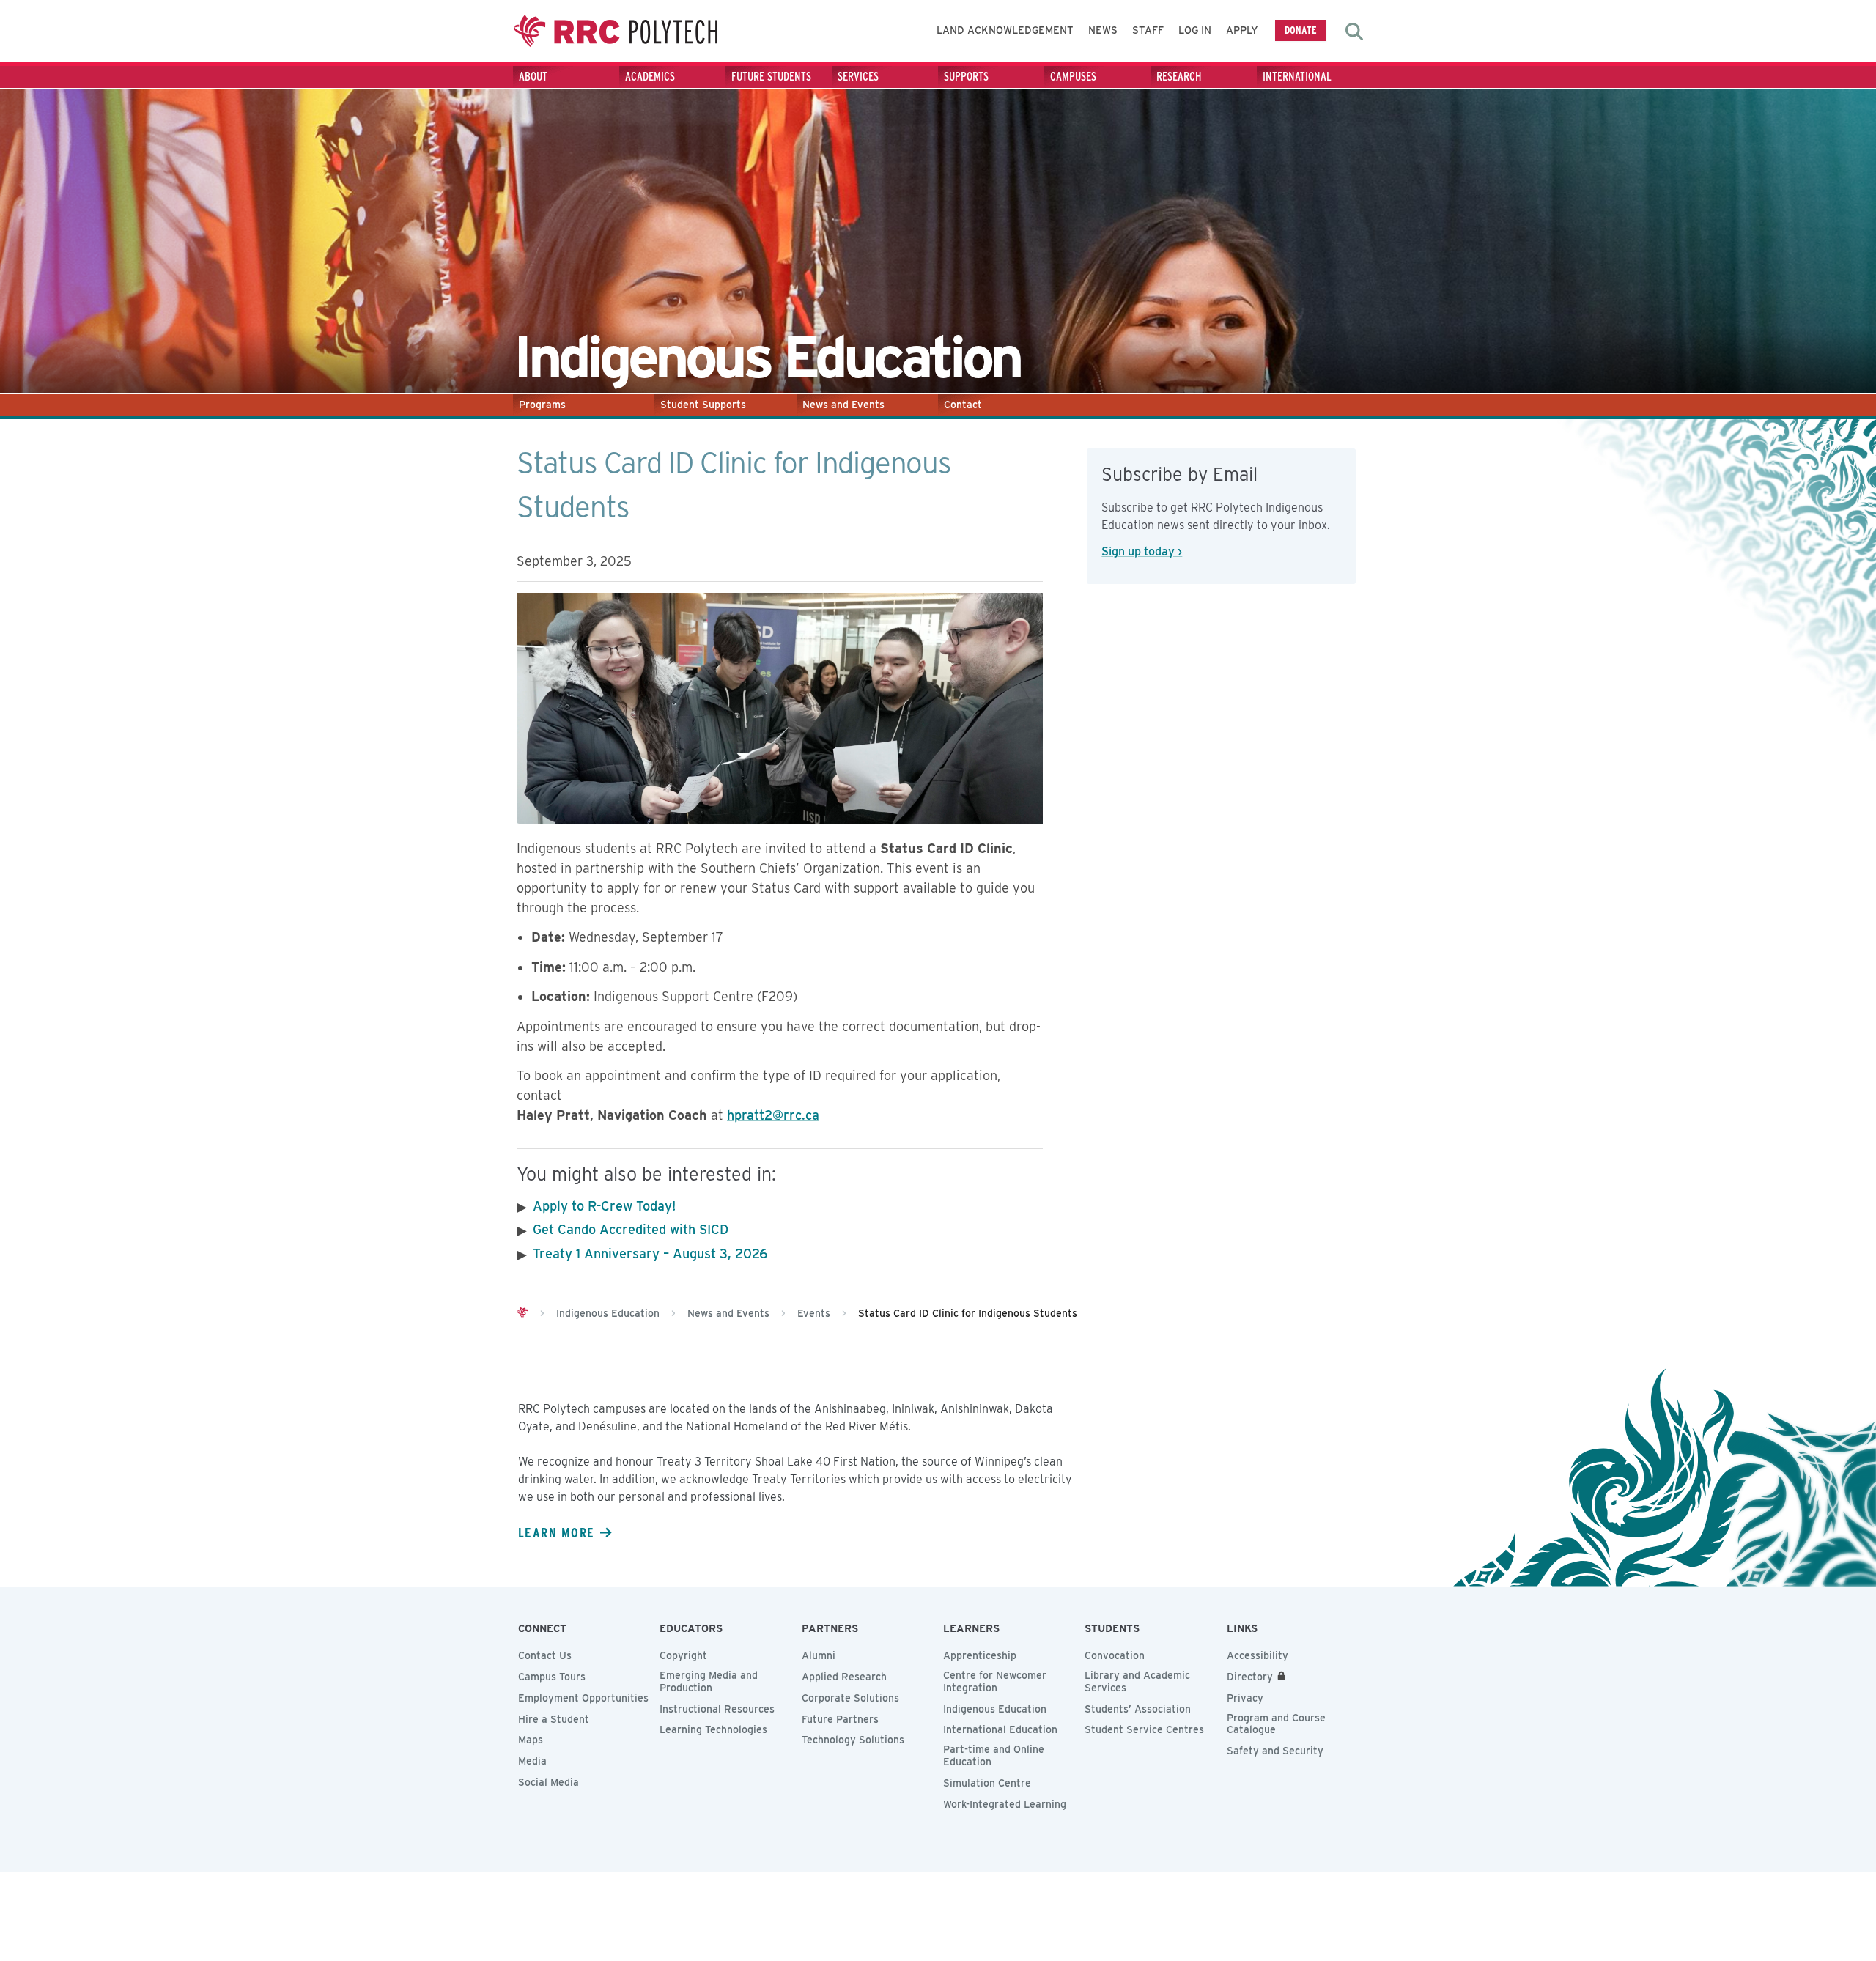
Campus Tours (552, 1677)
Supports (966, 77)
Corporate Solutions (850, 1698)
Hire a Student (554, 1719)
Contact (963, 405)
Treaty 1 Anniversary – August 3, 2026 (650, 1253)
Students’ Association (1138, 1709)
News (1103, 30)
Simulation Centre (987, 1783)
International (1297, 77)
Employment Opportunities (583, 1698)
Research (1179, 77)
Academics (650, 77)
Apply (1242, 30)
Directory (1250, 1677)
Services (858, 77)
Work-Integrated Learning (1005, 1804)
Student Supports (703, 405)
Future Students (771, 77)
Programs (542, 405)
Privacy (1245, 1698)
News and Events (843, 405)
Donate (1301, 30)
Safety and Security (1275, 1751)
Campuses (1073, 77)
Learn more (556, 1532)
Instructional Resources (717, 1709)
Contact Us (545, 1655)
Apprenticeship (980, 1655)
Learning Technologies (713, 1729)
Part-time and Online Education (994, 1755)
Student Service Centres (1144, 1729)
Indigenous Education (995, 1709)
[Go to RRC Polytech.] (522, 1313)
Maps (531, 1740)
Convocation (1115, 1655)
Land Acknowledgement (1005, 30)
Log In (1195, 30)
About (533, 77)
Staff (1148, 30)
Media (532, 1761)
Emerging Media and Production (709, 1681)
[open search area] (1354, 32)
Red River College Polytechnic (616, 31)
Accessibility (1258, 1655)
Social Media (549, 1782)
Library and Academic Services (1137, 1681)
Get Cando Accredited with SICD (631, 1229)
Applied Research (844, 1677)
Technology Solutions (853, 1740)
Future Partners (840, 1719)
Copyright (683, 1655)
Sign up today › (1142, 551)
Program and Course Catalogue (1276, 1724)
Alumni (819, 1655)
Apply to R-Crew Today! (604, 1206)
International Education (1000, 1729)
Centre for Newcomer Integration (995, 1681)
